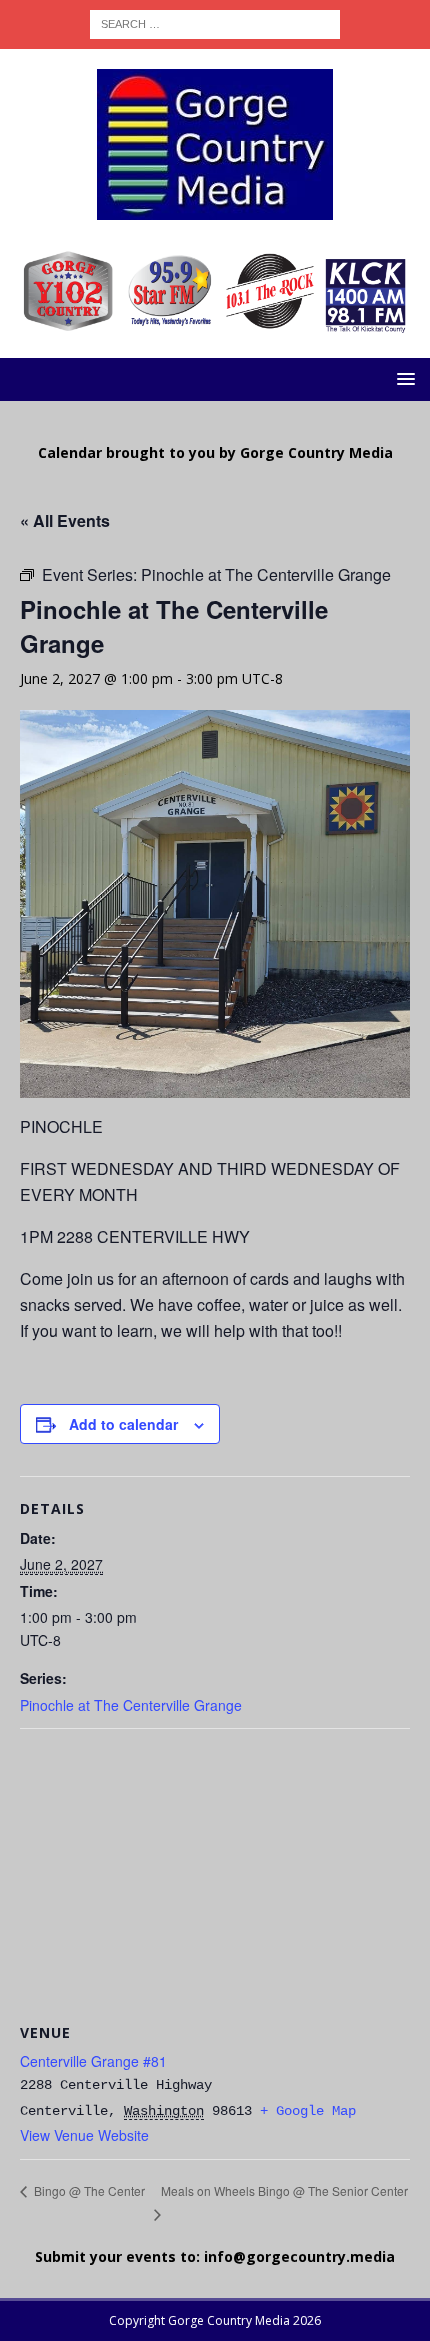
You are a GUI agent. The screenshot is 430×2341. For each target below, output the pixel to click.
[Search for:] (215, 22)
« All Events (65, 520)
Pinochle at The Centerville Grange (131, 1705)
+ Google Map (308, 2111)
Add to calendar (123, 1424)
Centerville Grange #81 (93, 2061)
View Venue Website (84, 2135)
